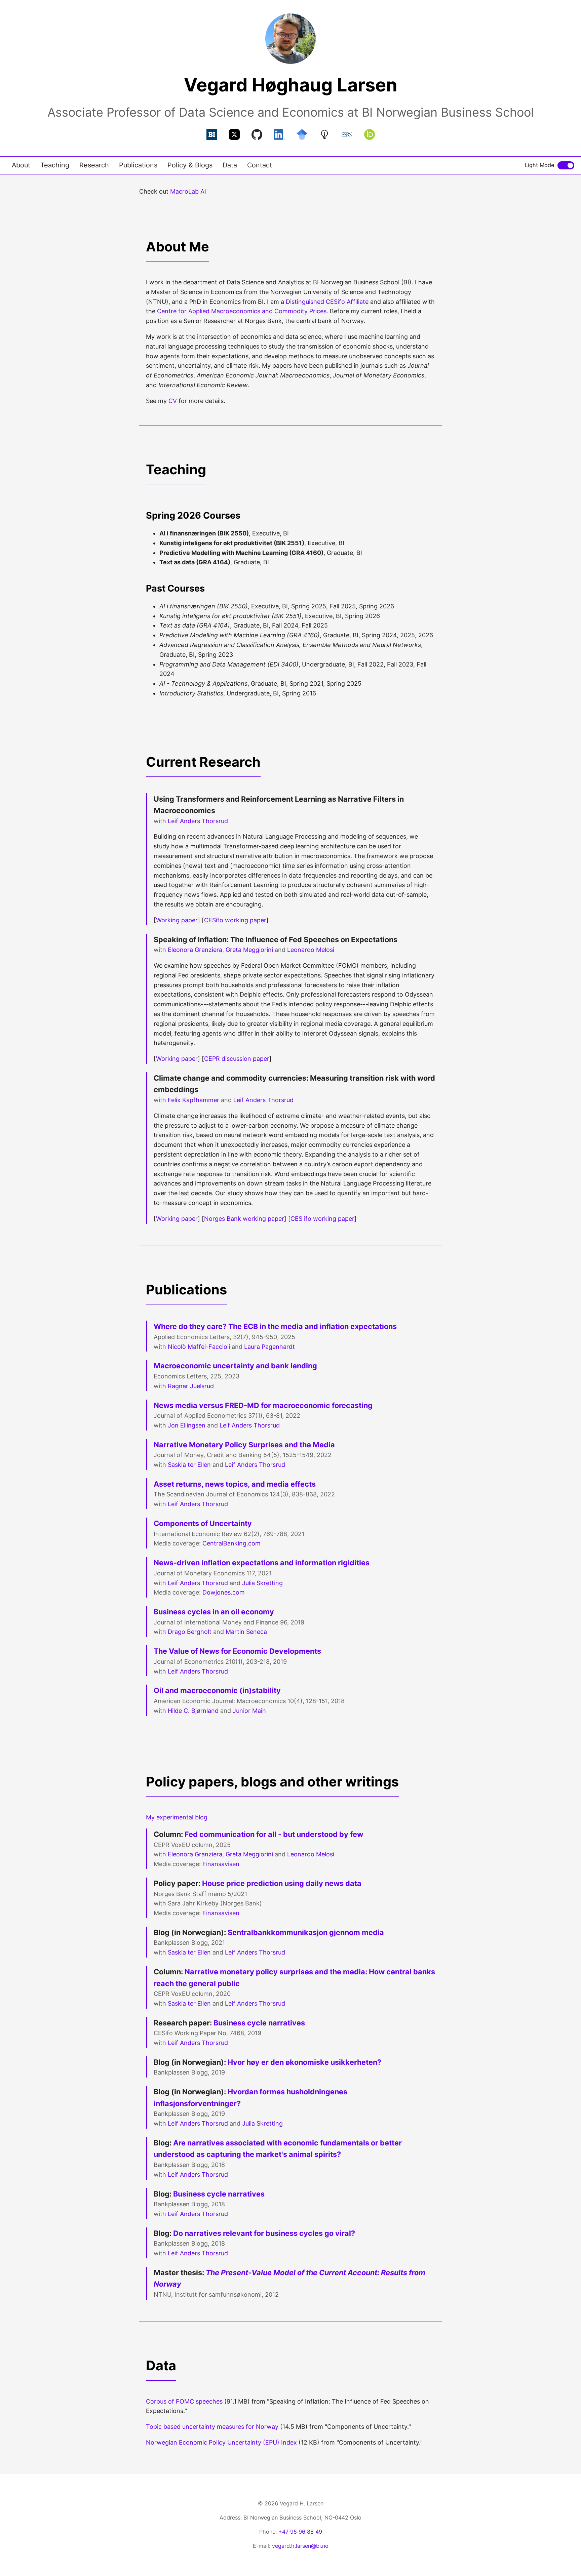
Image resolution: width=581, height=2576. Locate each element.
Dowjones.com (224, 1592)
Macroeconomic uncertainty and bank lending (235, 1366)
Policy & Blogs (190, 165)
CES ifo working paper (322, 1219)
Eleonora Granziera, (196, 1854)
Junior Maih (249, 1711)
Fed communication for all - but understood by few (274, 1834)
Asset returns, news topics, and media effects (235, 1484)
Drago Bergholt (190, 1632)
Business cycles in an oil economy (214, 1612)
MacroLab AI (188, 191)
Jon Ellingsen (187, 1425)
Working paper (177, 920)
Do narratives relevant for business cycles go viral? (264, 2233)
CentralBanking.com (231, 1543)
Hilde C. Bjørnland (193, 1711)
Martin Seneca (246, 1632)
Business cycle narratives (259, 2023)
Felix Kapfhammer (193, 1100)
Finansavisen (221, 1864)
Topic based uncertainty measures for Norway (212, 2427)
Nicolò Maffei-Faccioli (199, 1347)
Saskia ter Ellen (189, 1465)
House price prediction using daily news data (282, 1883)
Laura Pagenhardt (269, 1347)
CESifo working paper (235, 920)
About (21, 165)
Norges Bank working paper (244, 1219)
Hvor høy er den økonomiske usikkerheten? (304, 2062)
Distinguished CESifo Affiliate (327, 302)
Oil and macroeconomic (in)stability (217, 1690)
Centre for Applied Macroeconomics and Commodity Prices (242, 311)
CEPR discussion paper (237, 1059)
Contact (260, 165)
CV (173, 401)
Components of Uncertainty (203, 1523)
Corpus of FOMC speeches (184, 2401)
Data (230, 165)
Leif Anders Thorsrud (198, 821)
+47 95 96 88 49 (300, 2532)
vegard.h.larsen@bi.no (300, 2546)
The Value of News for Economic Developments (237, 1651)
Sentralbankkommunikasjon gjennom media (306, 1932)
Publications (138, 165)
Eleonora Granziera (195, 950)
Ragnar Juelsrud (191, 1386)
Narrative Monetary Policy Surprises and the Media (244, 1445)
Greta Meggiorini (249, 950)
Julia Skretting (262, 1583)
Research (94, 165)
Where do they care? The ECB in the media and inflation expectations (275, 1326)
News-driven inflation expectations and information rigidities (262, 1563)
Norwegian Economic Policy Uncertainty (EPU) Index (221, 2442)
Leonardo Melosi (311, 950)
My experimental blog (177, 1817)
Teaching (55, 165)
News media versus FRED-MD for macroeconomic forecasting (263, 1405)
